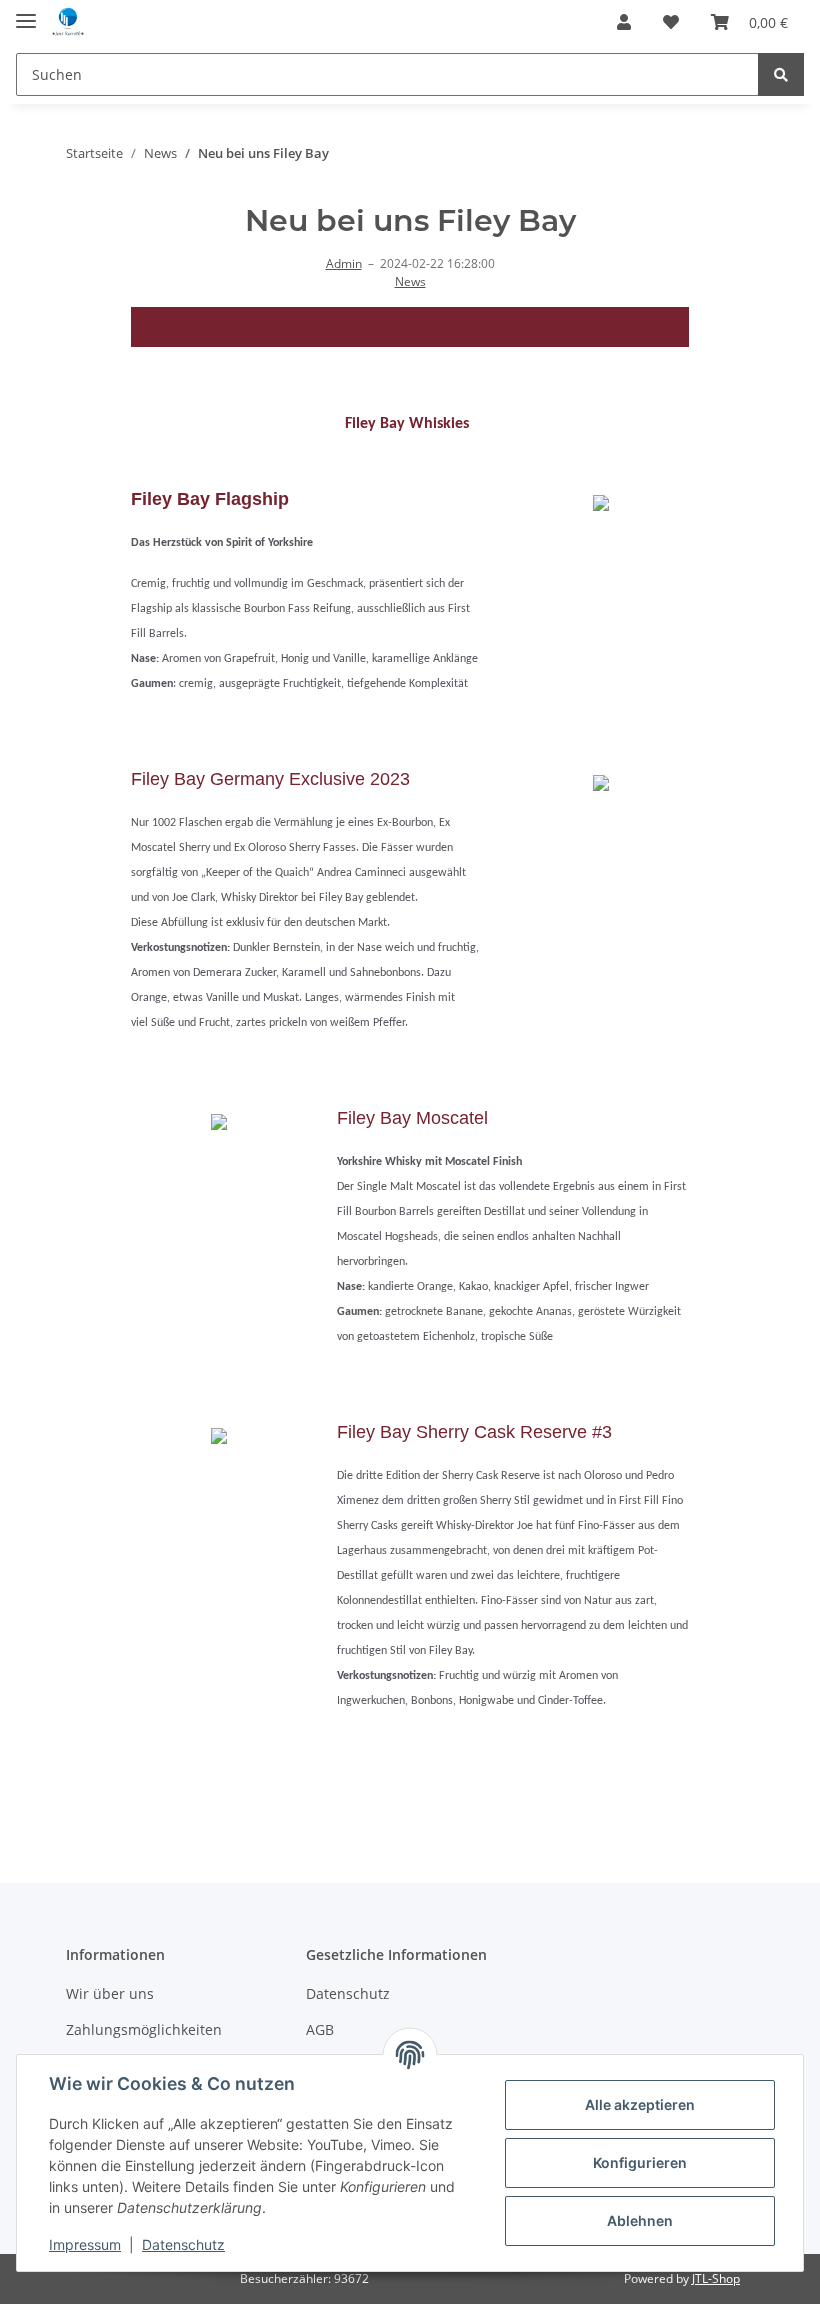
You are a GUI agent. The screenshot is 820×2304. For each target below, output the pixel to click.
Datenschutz (348, 1993)
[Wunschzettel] (671, 22)
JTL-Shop (716, 2278)
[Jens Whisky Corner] (68, 22)
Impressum (85, 2244)
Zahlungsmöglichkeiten (144, 2029)
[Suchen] (781, 74)
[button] (624, 22)
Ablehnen (640, 2220)
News (410, 281)
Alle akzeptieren (640, 2104)
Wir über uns (110, 1993)
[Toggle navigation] (26, 12)
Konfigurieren (640, 2162)
